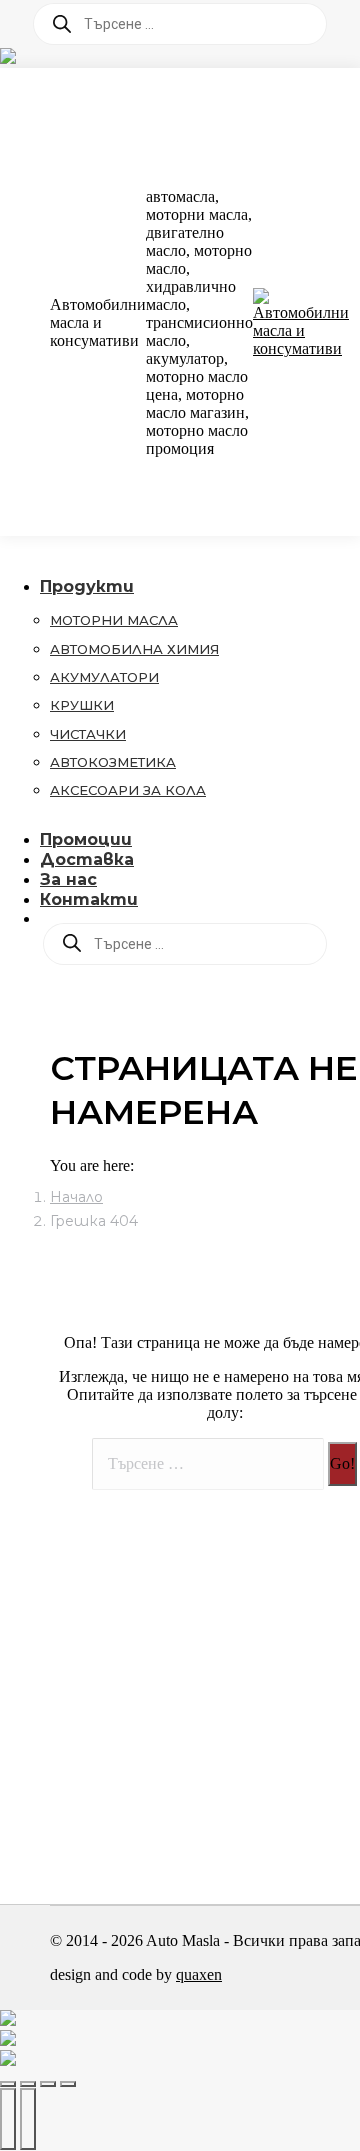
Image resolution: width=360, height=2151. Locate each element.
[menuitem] (99, 586)
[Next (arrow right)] (28, 2119)
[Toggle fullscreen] (48, 2084)
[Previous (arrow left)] (8, 2119)
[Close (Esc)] (8, 2084)
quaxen (199, 1974)
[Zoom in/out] (68, 2084)
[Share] (28, 2084)
